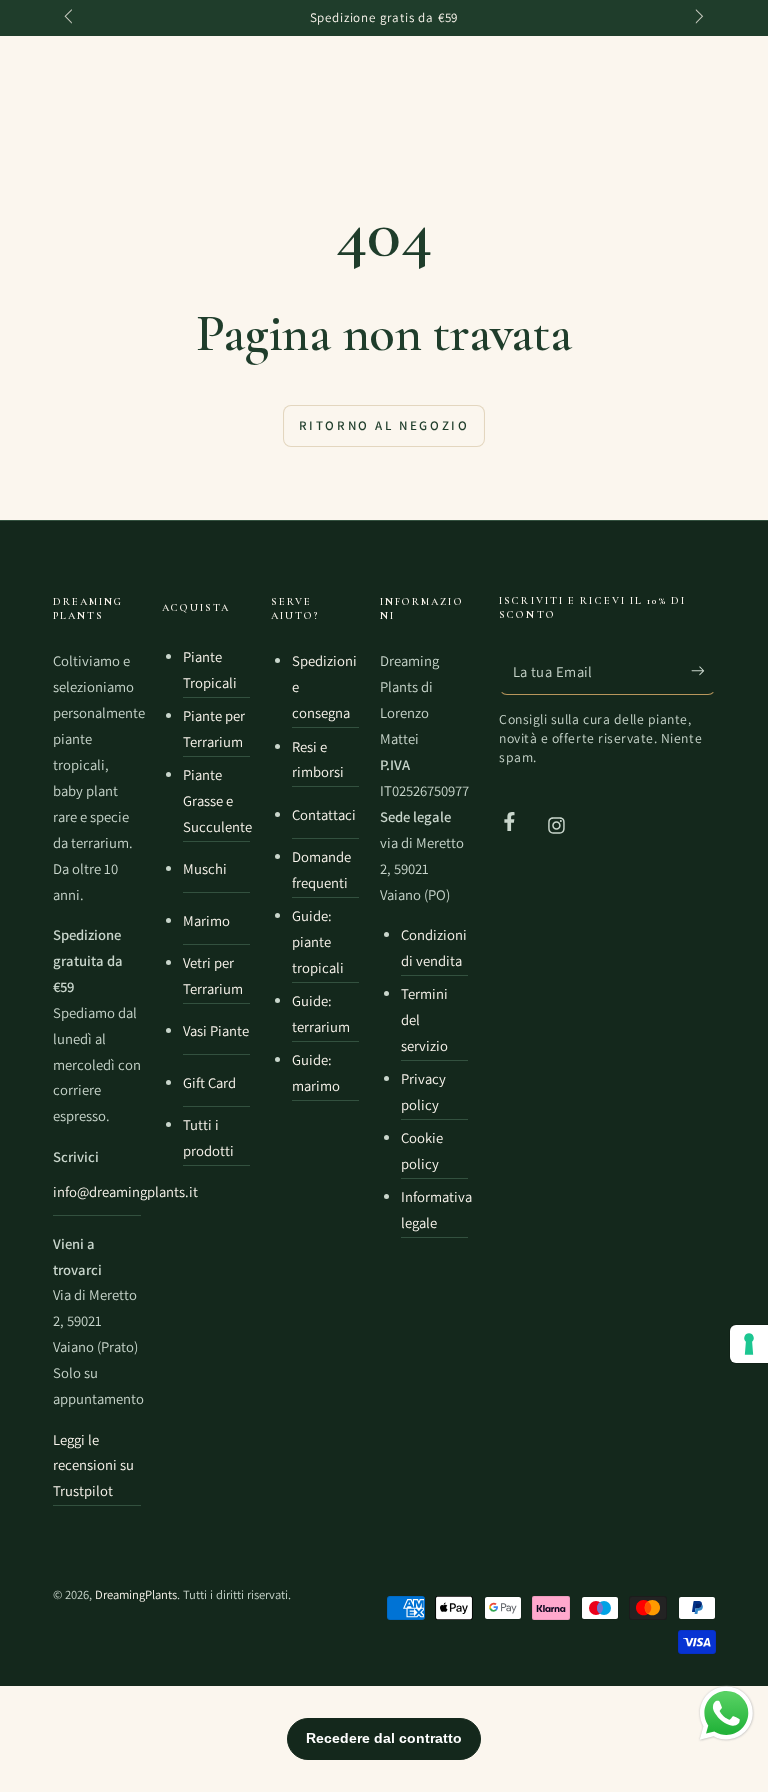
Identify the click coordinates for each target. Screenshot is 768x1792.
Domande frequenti (321, 869)
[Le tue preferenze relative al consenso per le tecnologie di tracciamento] (749, 1344)
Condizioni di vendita (434, 947)
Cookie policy (422, 1150)
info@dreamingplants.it (97, 1191)
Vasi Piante (216, 1030)
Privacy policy (423, 1091)
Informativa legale (434, 1209)
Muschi (205, 868)
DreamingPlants (136, 1594)
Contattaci (324, 814)
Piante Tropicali (210, 669)
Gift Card (209, 1082)
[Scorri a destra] (698, 18)
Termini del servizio (424, 1019)
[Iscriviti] (703, 670)
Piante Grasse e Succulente (216, 800)
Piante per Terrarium (214, 728)
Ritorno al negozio (384, 425)
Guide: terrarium (321, 1013)
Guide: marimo (316, 1072)
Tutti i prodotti (208, 1137)
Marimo (206, 920)
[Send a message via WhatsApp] (726, 1713)
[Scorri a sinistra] (71, 18)
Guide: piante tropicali (318, 941)
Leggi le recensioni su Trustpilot (93, 1465)
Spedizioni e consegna (324, 686)
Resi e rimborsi (318, 759)
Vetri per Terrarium (213, 975)
